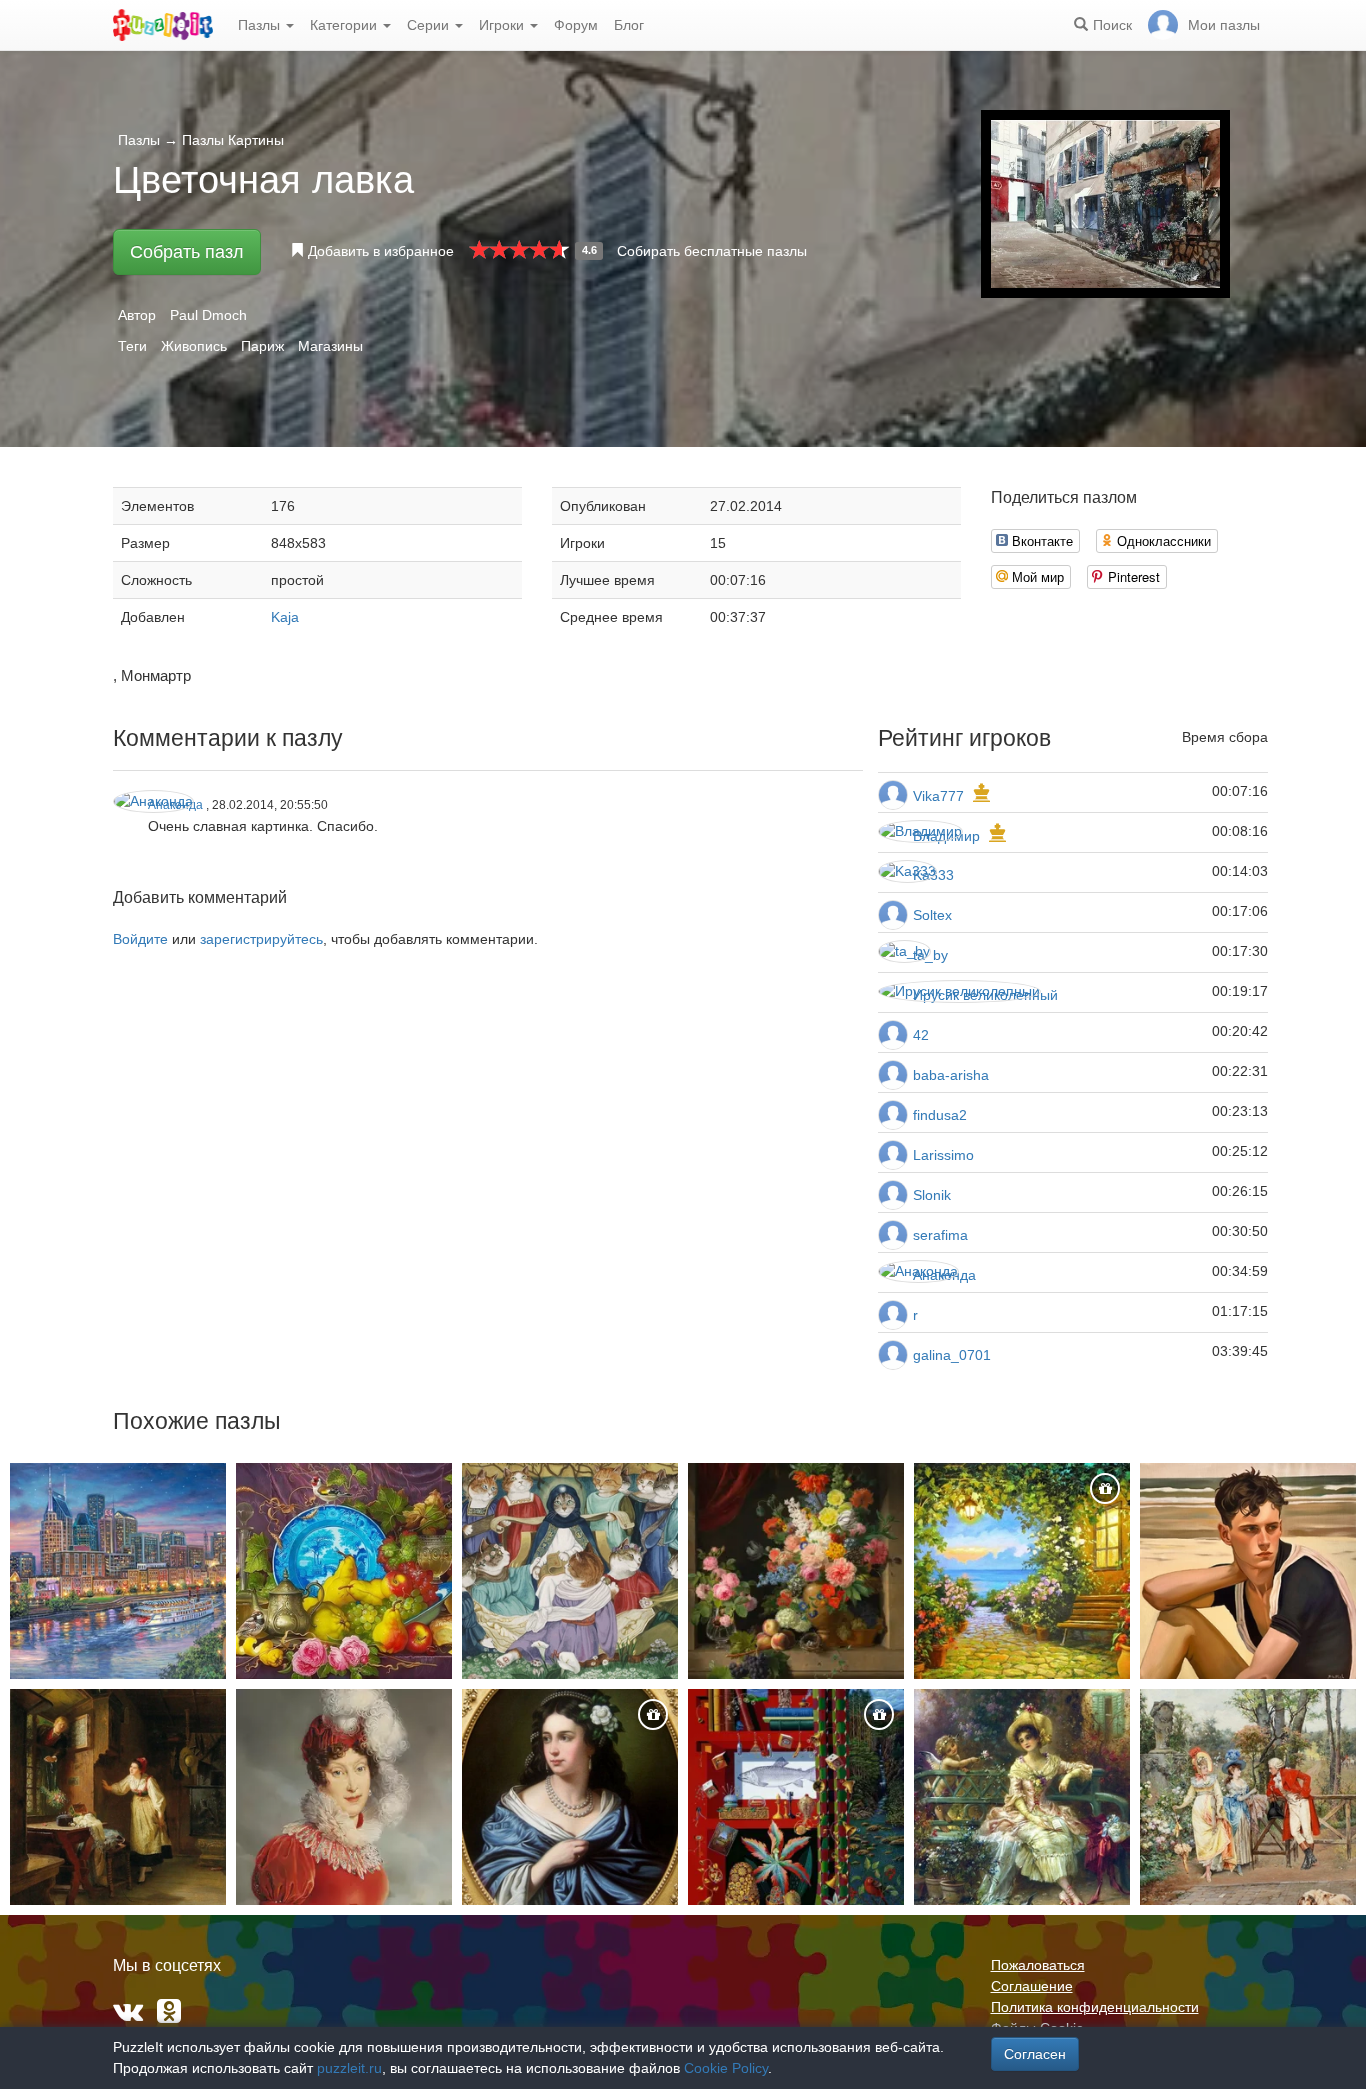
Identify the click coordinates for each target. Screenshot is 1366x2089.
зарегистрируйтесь (261, 939)
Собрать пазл (187, 252)
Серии (430, 25)
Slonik (932, 1195)
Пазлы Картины (233, 140)
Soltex (932, 915)
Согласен (1035, 2054)
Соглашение (1032, 1986)
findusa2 (940, 1115)
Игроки (503, 25)
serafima (940, 1235)
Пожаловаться (1038, 1965)
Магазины (330, 346)
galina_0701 (952, 1355)
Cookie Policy (726, 2068)
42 (921, 1035)
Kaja (285, 617)
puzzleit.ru (349, 2068)
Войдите (140, 939)
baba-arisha (951, 1075)
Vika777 (938, 796)
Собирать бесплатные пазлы (712, 251)
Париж (262, 346)
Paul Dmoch (208, 315)
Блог (629, 25)
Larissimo (943, 1155)
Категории (345, 25)
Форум (576, 25)
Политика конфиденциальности (1095, 2007)
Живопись (194, 346)
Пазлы (261, 25)
